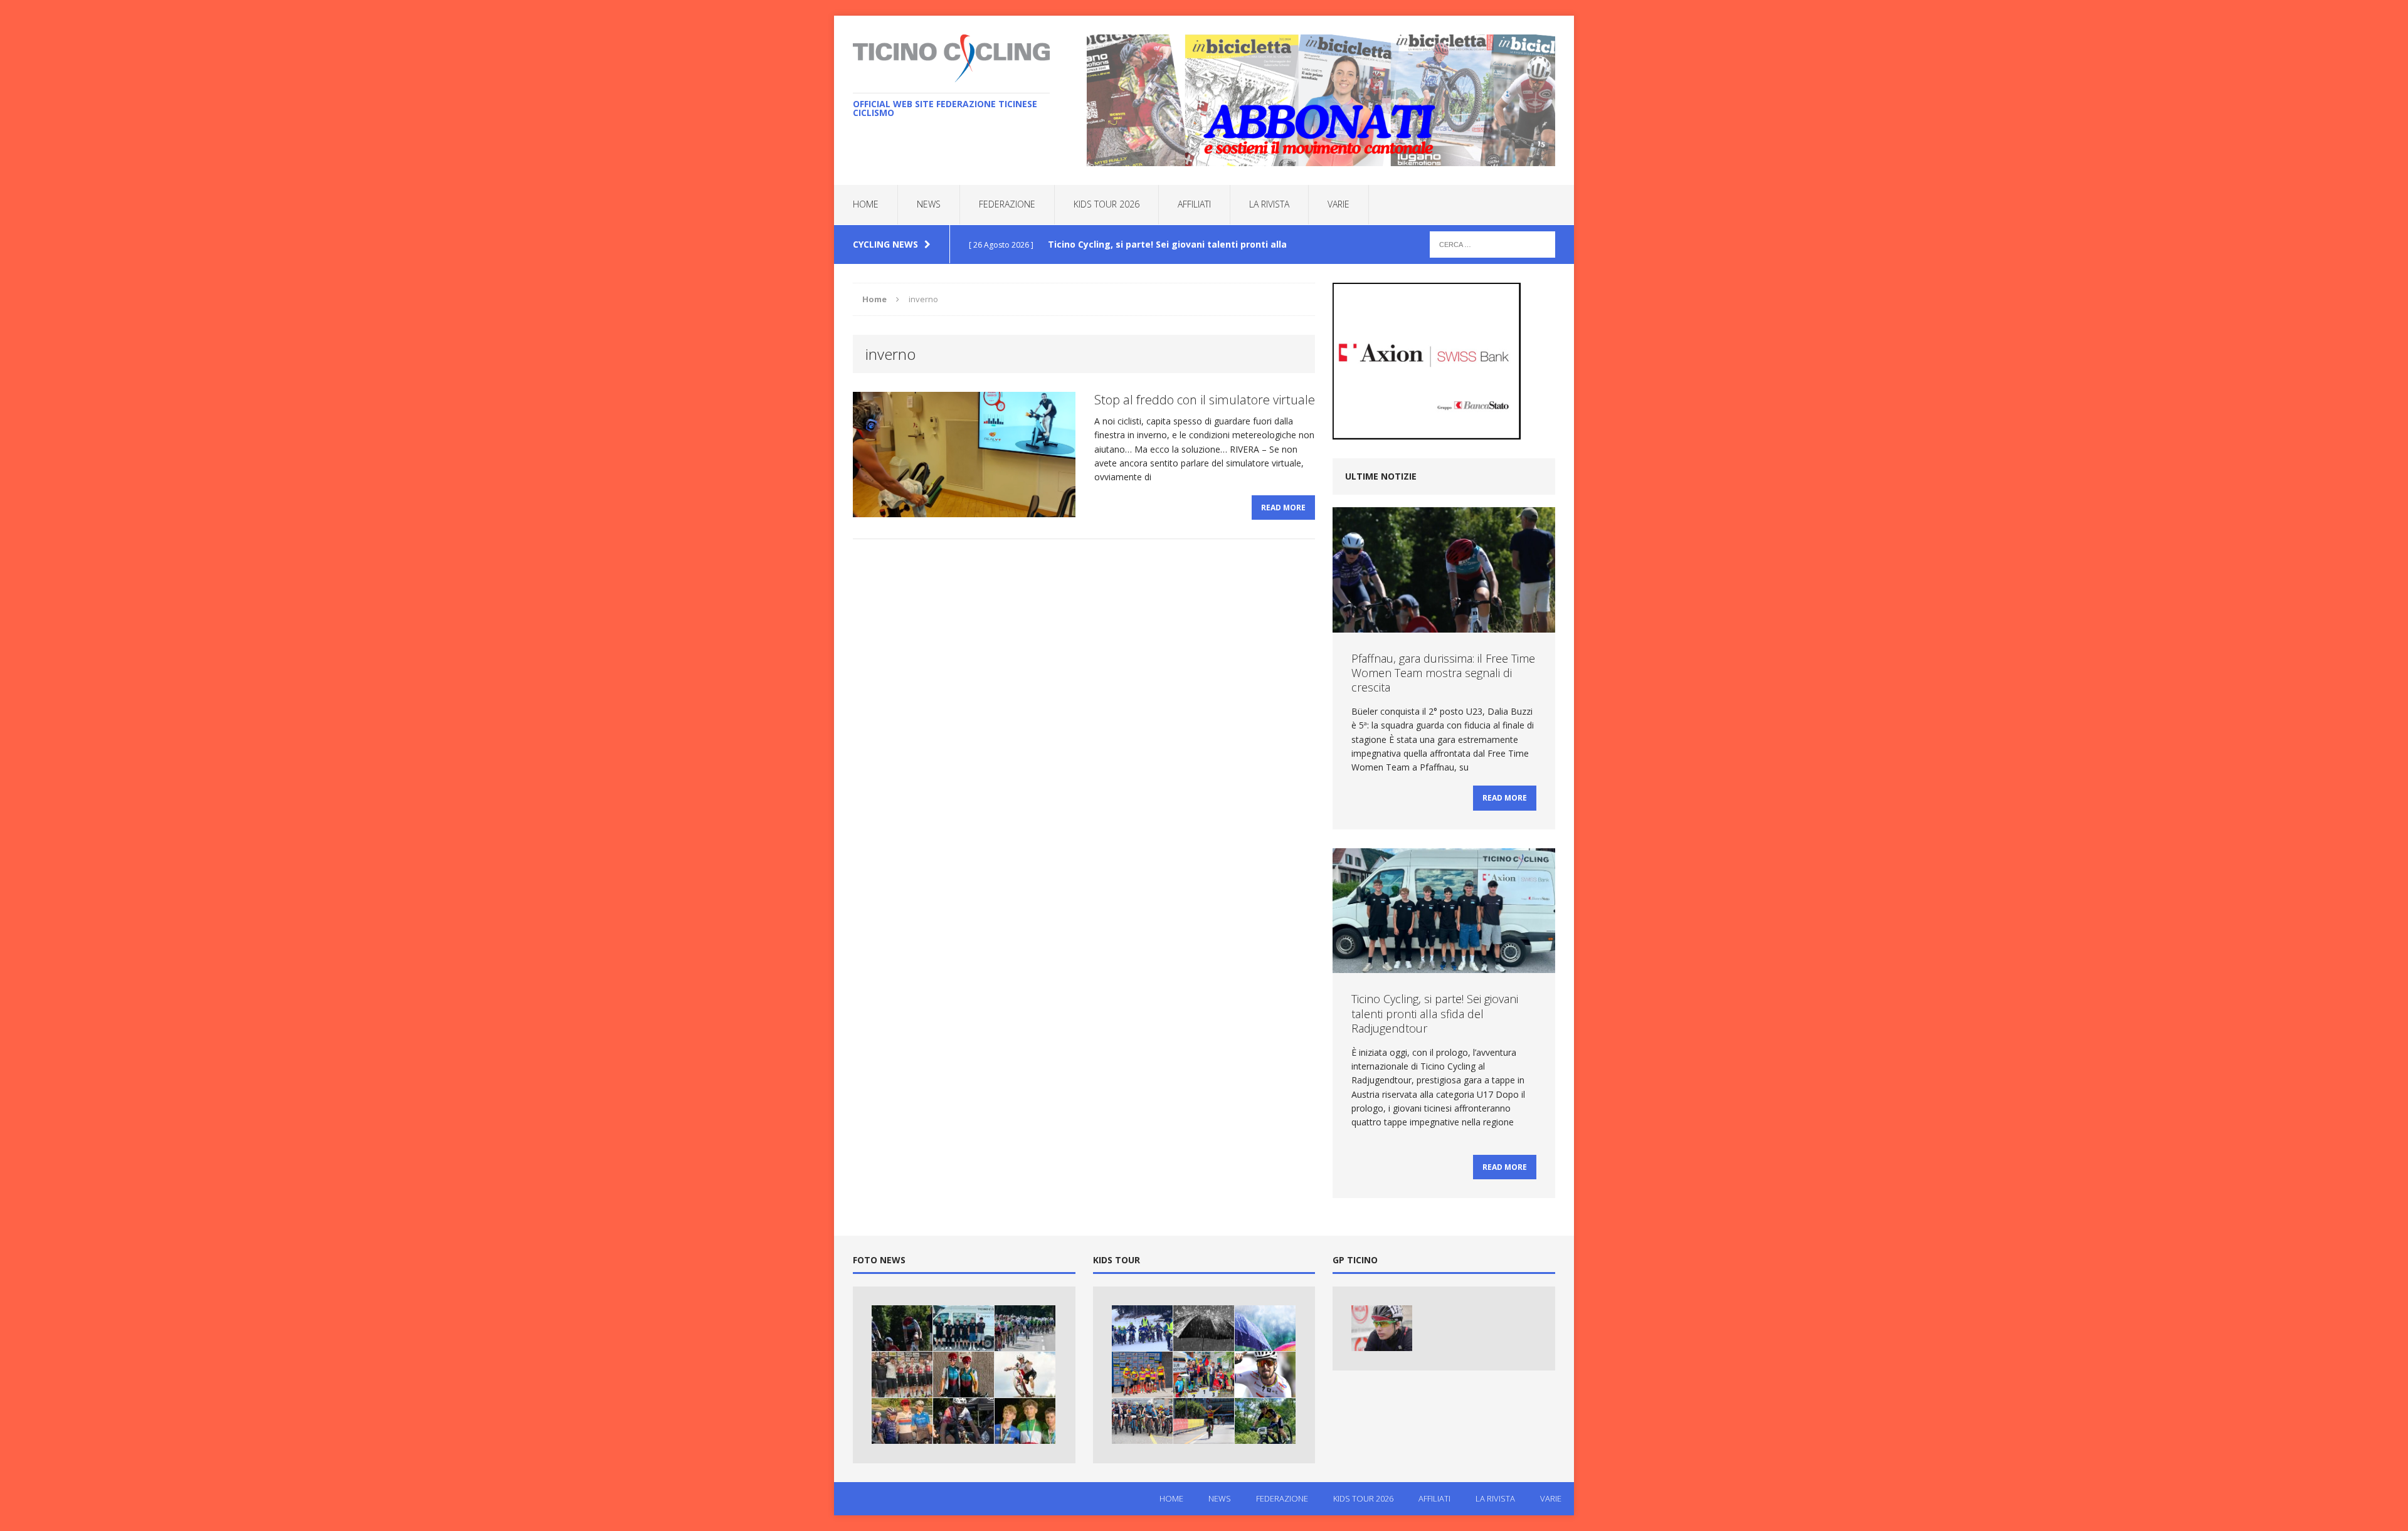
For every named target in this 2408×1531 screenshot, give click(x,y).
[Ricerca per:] (1492, 244)
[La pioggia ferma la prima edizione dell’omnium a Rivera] (1204, 1328)
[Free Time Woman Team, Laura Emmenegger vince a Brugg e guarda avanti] (902, 1421)
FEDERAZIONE (1007, 204)
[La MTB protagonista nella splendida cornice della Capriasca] (1142, 1421)
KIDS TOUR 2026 (1106, 204)
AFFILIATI (1194, 204)
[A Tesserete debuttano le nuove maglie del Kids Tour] (1142, 1375)
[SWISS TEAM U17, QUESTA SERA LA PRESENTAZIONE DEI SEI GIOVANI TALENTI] (1025, 1328)
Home (866, 204)
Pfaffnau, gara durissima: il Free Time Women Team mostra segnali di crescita (1443, 673)
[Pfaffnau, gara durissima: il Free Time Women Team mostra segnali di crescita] (902, 1328)
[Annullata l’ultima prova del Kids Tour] (1265, 1328)
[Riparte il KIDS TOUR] (1142, 1328)
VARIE (1339, 204)
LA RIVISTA (1269, 204)
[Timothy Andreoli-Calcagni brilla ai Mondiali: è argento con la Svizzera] (902, 1375)
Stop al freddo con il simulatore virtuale (1205, 400)
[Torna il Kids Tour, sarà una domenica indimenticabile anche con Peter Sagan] (1265, 1375)
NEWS (929, 204)
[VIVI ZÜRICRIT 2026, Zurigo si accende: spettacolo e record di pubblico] (964, 1375)
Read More (1283, 508)
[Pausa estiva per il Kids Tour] (1265, 1421)
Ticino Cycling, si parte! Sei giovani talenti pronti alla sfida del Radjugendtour (1435, 1013)
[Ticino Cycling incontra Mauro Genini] (1382, 1328)
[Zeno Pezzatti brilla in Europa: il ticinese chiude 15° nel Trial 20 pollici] (1025, 1375)
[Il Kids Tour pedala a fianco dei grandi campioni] (1204, 1421)
